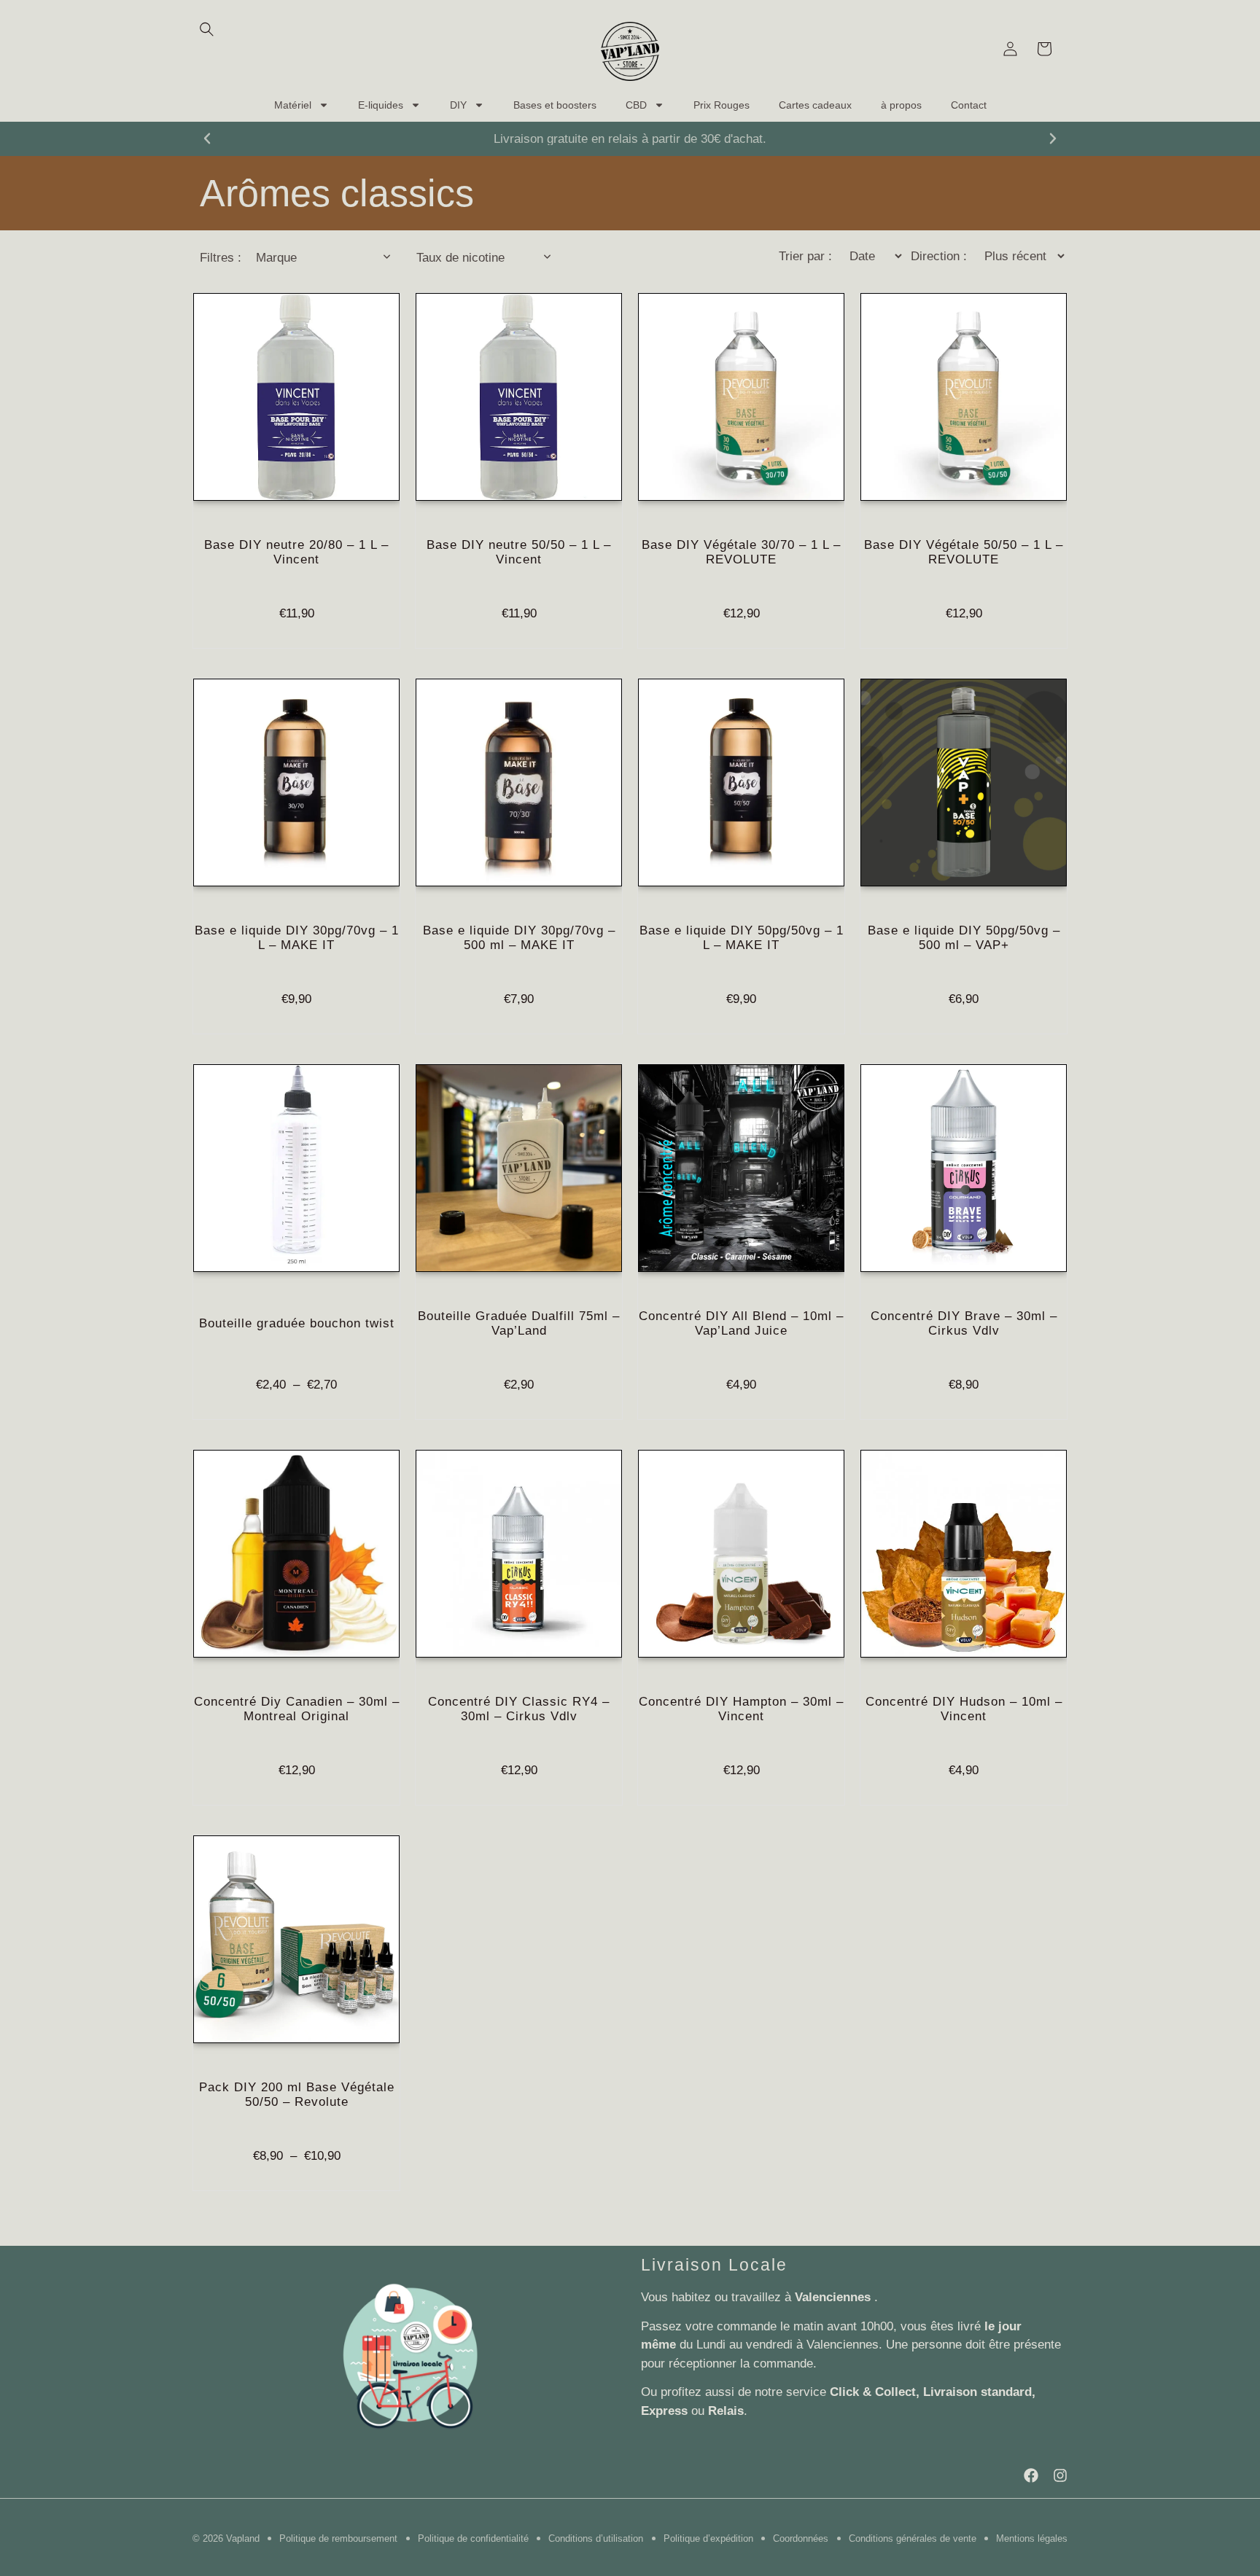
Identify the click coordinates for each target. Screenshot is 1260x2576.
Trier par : (805, 256)
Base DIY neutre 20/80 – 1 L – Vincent (296, 552)
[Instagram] (1060, 2475)
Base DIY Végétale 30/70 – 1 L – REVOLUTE (741, 552)
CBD (636, 105)
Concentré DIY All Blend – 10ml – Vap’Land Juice (741, 1323)
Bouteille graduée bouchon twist (297, 1323)
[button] (207, 138)
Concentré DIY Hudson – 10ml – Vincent (964, 1709)
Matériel (293, 105)
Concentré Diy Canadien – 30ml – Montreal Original (297, 1709)
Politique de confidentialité (473, 2538)
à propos (901, 105)
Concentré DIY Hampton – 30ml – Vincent (741, 1709)
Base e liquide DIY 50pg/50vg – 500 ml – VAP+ (964, 938)
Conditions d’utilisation (596, 2538)
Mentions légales (1032, 2538)
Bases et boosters (555, 105)
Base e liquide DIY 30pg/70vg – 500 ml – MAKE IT (519, 938)
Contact (969, 105)
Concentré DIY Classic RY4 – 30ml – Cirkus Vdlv (519, 1709)
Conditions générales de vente (913, 2538)
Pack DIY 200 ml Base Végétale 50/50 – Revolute (297, 2095)
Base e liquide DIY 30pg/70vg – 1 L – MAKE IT (297, 938)
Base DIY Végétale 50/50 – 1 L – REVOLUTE (964, 552)
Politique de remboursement (338, 2538)
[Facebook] (1031, 2475)
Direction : (939, 256)
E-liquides (381, 105)
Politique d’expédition (708, 2538)
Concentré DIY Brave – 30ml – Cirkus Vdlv (964, 1323)
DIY (458, 105)
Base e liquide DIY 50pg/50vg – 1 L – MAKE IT (742, 938)
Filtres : (221, 258)
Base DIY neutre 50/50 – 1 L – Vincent (519, 552)
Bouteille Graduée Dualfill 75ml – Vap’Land (519, 1323)
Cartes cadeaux (815, 105)
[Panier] (1044, 49)
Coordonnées (801, 2538)
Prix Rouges (722, 105)
